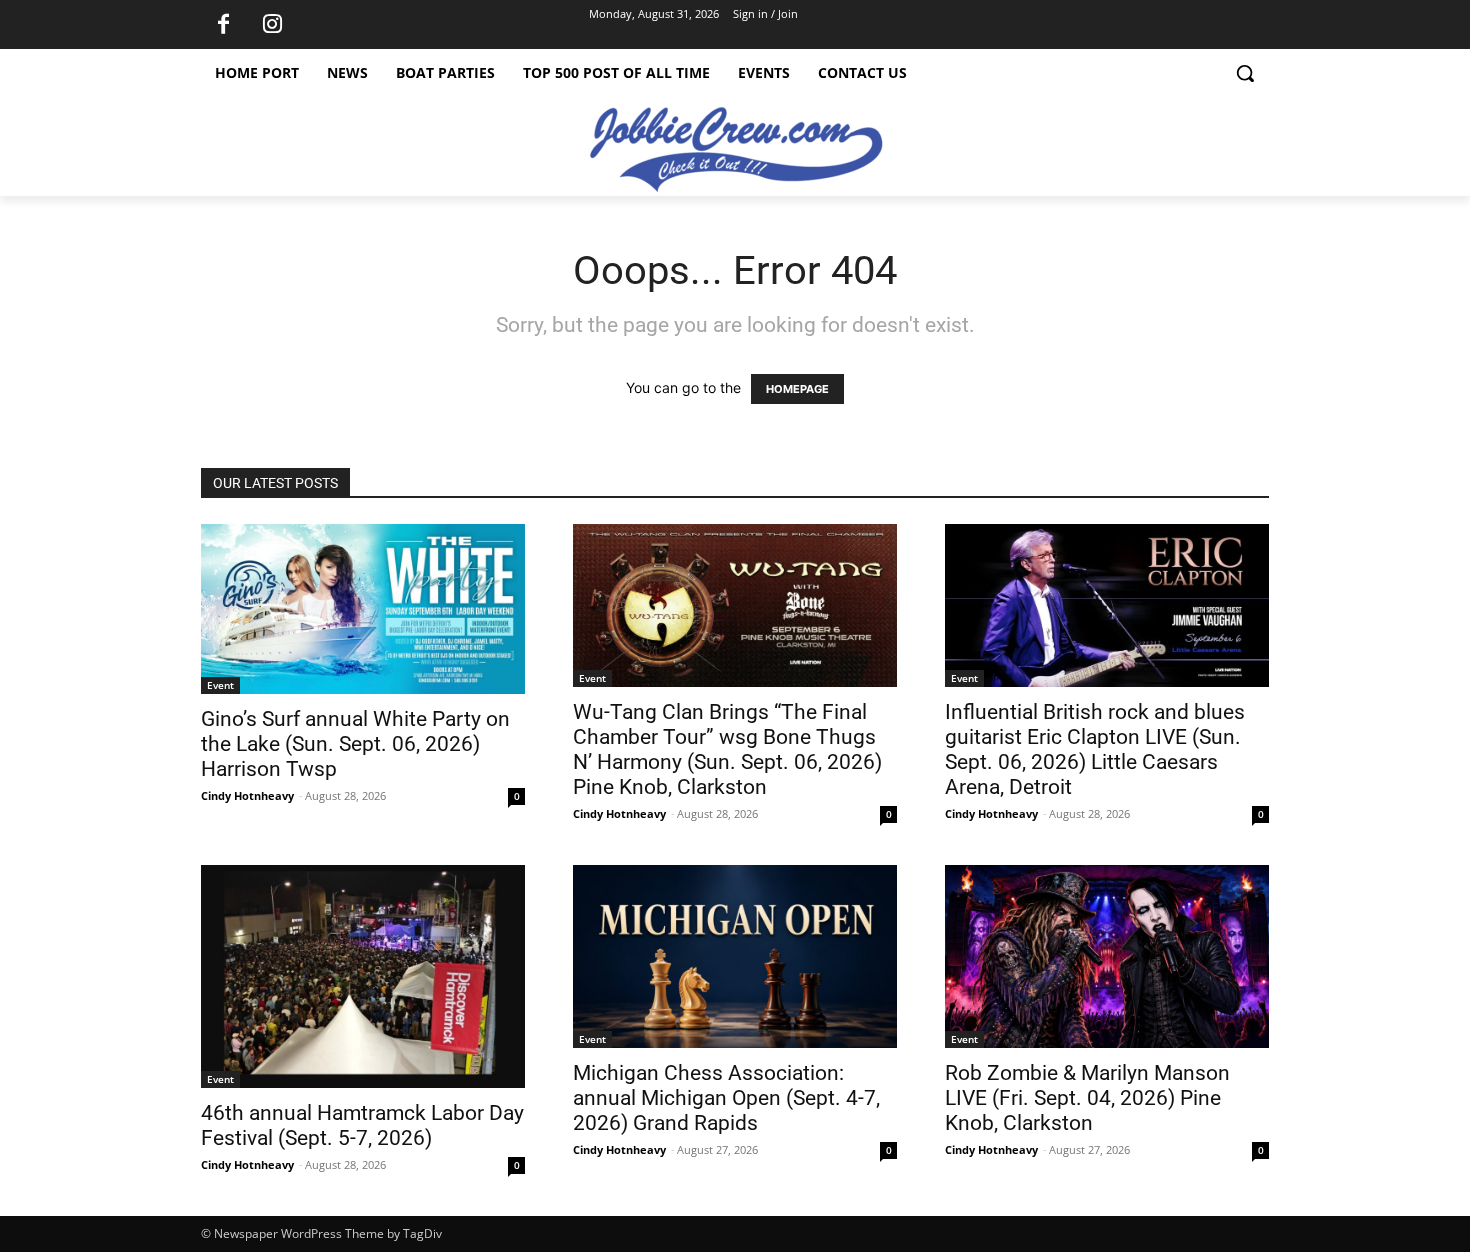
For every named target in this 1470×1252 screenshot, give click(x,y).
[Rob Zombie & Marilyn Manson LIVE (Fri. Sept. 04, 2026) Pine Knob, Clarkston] (1107, 956)
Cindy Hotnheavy (247, 795)
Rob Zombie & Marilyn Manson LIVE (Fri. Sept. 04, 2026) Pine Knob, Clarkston (1087, 1098)
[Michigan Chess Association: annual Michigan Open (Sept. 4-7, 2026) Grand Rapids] (735, 956)
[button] (1245, 73)
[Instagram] (272, 25)
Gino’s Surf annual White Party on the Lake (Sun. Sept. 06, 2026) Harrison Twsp (355, 744)
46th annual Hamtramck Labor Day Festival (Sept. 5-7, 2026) (362, 1125)
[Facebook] (223, 25)
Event (220, 685)
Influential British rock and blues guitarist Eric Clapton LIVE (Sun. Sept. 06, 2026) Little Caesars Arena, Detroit (1095, 749)
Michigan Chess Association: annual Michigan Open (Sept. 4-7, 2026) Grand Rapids (726, 1098)
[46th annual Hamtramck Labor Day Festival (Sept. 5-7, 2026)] (363, 976)
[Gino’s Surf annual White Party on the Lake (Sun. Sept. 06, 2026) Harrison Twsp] (363, 609)
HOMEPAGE (797, 389)
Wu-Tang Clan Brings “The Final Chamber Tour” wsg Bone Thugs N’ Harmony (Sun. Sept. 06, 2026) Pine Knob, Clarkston (727, 749)
